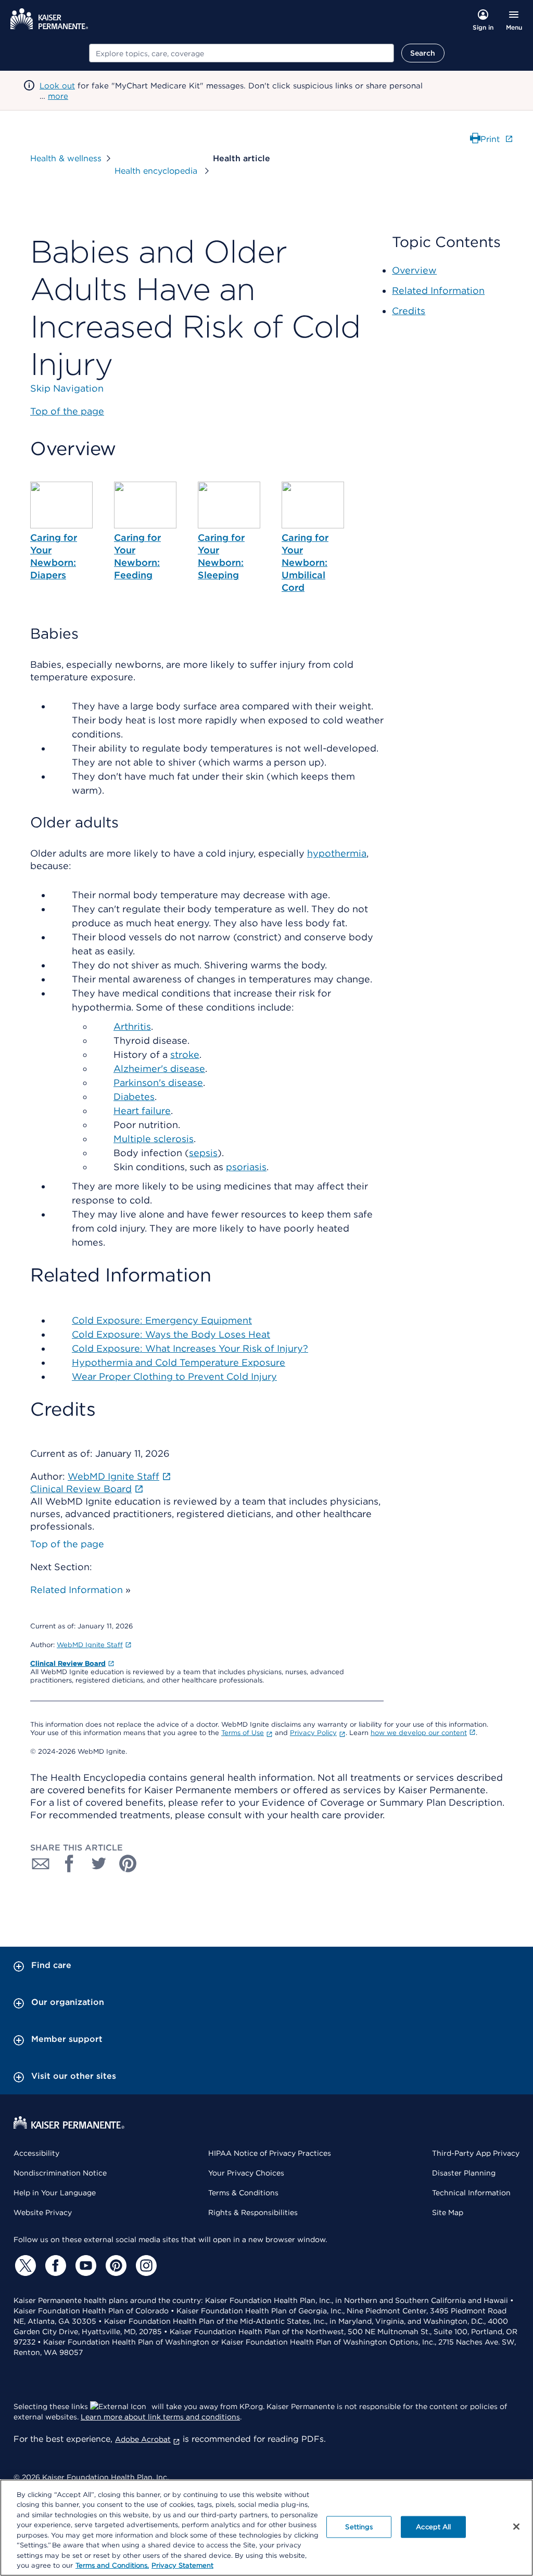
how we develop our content (419, 1733)
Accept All (433, 2527)
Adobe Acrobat (143, 2439)
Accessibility (36, 2153)
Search (423, 53)
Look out (57, 86)
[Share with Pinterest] (128, 1863)
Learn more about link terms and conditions (160, 2417)
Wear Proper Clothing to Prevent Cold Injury (174, 1376)
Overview (414, 270)
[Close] (516, 2527)
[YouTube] (84, 2266)
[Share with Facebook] (70, 1863)
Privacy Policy (313, 1733)
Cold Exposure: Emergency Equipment (162, 1320)
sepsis (203, 1153)
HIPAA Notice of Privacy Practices (270, 2153)
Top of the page (67, 1544)
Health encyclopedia (157, 171)
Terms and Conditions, (112, 2565)
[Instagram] (145, 2266)
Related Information (77, 1590)
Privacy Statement (182, 2565)
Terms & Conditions (243, 2193)
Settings (359, 2527)
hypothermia (337, 853)
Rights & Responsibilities (253, 2212)
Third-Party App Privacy (476, 2153)
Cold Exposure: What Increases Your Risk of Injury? (190, 1348)
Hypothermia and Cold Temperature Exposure (179, 1362)
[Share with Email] (41, 1863)
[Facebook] (54, 2266)
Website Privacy (43, 2212)
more (58, 96)
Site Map (448, 2212)
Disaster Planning (464, 2173)
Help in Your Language (55, 2193)
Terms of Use (243, 1733)
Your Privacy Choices (246, 2173)
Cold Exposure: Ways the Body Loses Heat (171, 1334)
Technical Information (471, 2193)
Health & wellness (66, 158)
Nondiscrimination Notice (60, 2173)
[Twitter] (24, 2266)
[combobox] (242, 53)
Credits (409, 311)
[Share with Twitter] (99, 1863)
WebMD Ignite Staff (90, 1645)
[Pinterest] (115, 2266)
